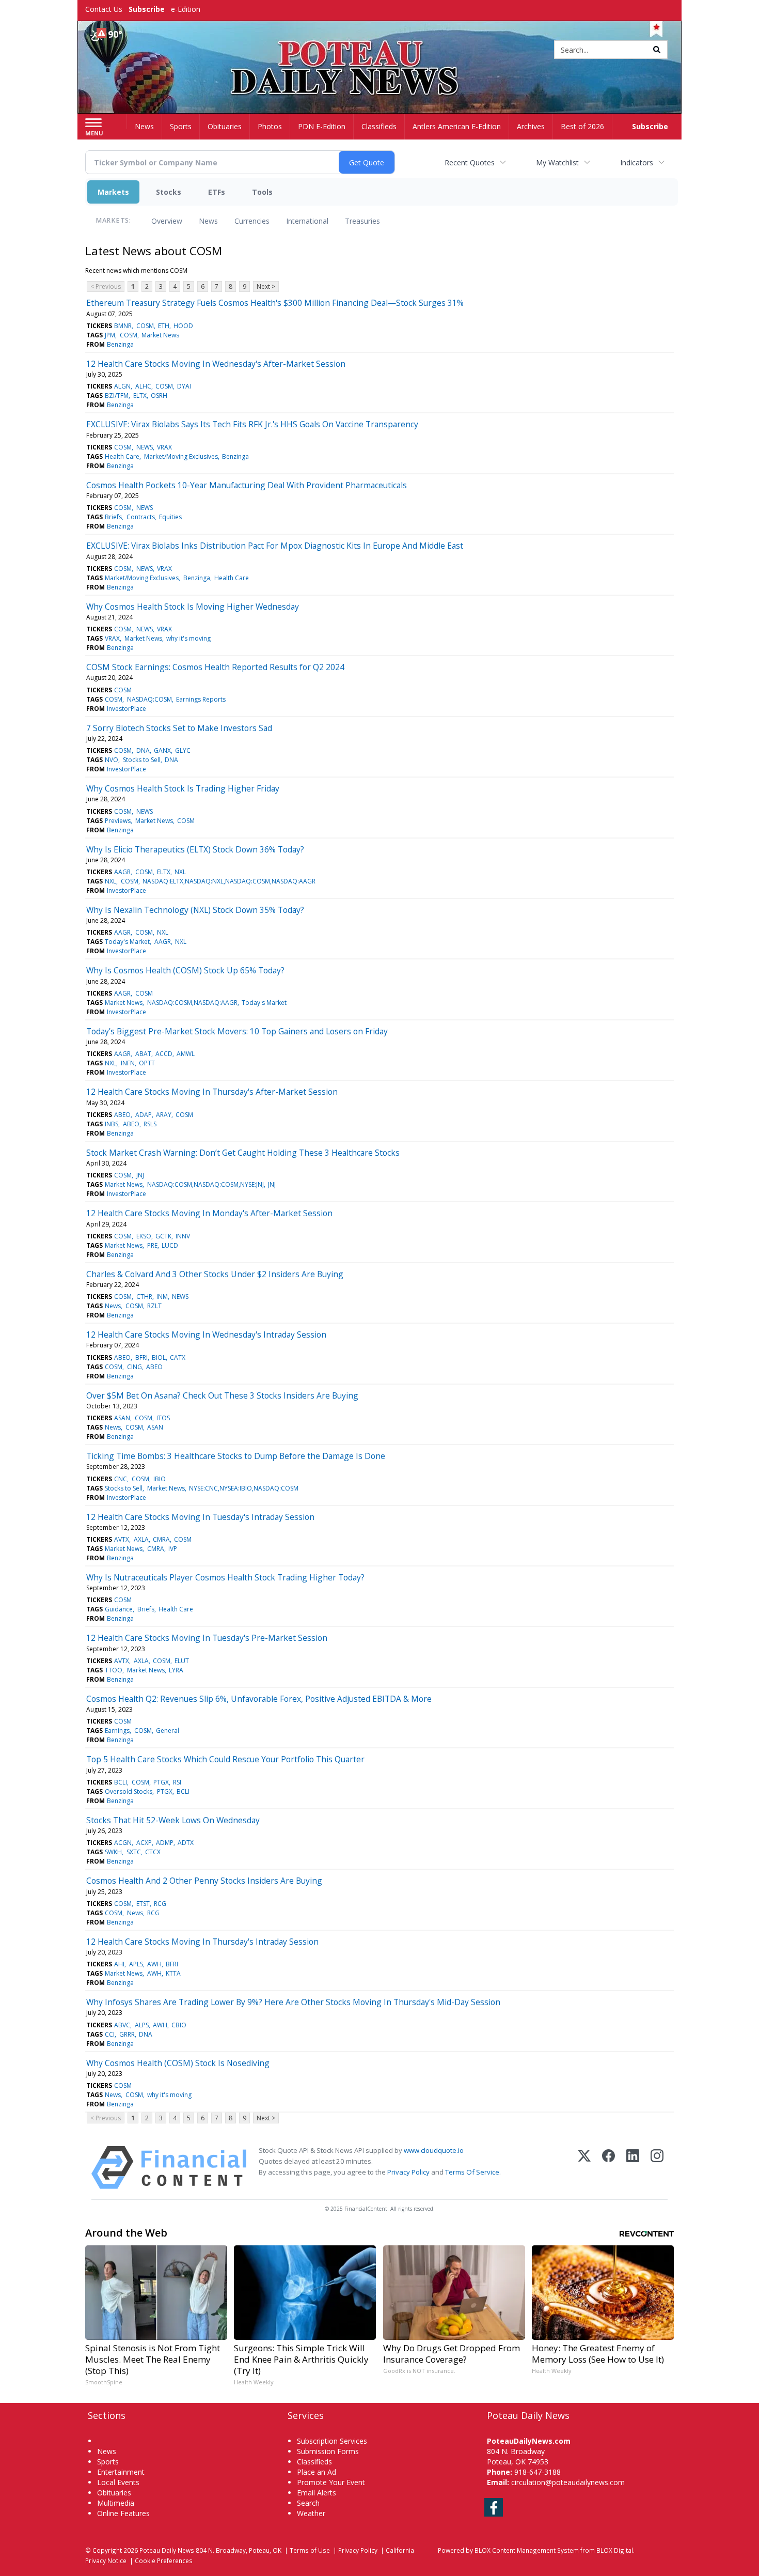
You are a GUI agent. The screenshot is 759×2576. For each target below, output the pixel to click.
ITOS (163, 1418)
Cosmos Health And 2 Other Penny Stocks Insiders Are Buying (204, 1881)
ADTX (186, 1843)
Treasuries (362, 221)
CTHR (144, 1297)
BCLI (121, 1782)
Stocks (169, 192)
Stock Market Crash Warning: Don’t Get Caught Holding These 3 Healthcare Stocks (243, 1153)
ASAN (122, 1418)
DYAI (184, 386)
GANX (162, 750)
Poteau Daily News (167, 2550)
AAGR (122, 872)
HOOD (183, 326)
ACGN (123, 1843)
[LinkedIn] (633, 2168)
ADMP (165, 1843)
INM (162, 1297)
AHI (119, 1964)
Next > (266, 286)
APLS (136, 1964)
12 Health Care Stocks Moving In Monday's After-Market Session (209, 1213)
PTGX (161, 1782)
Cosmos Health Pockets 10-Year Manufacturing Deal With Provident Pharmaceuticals (247, 485)
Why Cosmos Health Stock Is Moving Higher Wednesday (193, 607)
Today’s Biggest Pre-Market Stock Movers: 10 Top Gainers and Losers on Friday (237, 1031)
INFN (128, 1063)
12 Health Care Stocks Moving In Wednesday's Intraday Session (206, 1334)
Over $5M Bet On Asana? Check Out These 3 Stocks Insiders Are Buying (222, 1395)
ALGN (122, 386)
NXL (180, 872)
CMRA (161, 1539)
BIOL (159, 1357)
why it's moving (188, 638)
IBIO (160, 1479)
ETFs (217, 192)
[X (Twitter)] (584, 2168)
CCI (110, 2034)
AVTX (122, 1539)
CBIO (179, 2025)
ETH (164, 326)
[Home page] (380, 50)
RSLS (150, 1124)
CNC (121, 1479)
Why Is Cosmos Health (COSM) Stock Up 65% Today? (185, 970)
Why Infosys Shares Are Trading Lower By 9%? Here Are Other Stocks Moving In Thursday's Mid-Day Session (293, 2002)
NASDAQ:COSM (149, 699)
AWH (154, 1964)
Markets (113, 192)
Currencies (252, 221)
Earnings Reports (201, 699)
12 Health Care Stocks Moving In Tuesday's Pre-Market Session (207, 1638)
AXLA (141, 1539)
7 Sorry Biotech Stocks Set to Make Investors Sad (179, 728)
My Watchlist (557, 162)
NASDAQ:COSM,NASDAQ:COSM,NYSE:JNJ (205, 1184)
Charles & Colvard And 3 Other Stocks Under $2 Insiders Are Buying (215, 1274)
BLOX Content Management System (527, 2550)
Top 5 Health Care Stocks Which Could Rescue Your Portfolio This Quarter (225, 1759)
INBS (112, 1124)
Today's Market (127, 942)
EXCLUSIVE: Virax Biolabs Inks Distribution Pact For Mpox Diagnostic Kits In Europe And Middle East (275, 546)
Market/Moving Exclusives (181, 456)
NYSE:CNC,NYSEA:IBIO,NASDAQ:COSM (244, 1488)
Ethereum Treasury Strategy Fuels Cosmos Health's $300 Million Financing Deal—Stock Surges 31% (275, 303)
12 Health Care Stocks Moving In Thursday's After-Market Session (212, 1092)
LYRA (176, 1670)
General (168, 1731)
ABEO (122, 1115)
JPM (110, 335)
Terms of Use (310, 2550)
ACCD (164, 1054)
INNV (183, 1236)
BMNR (123, 326)
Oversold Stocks (129, 1791)
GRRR (127, 2034)
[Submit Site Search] (657, 50)
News (208, 221)
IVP (173, 1549)
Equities (170, 517)
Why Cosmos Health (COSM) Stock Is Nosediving (178, 2063)
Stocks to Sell (142, 760)
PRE (152, 1245)
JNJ (140, 1175)
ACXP (144, 1843)
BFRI (141, 1357)
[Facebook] (608, 2168)
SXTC (134, 1852)
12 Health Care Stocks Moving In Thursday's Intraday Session (202, 1942)
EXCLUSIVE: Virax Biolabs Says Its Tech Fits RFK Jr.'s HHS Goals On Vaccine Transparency (252, 424)
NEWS (145, 447)
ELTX (140, 395)
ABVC (122, 2025)
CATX (178, 1357)
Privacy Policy (408, 2172)
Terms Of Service (472, 2172)
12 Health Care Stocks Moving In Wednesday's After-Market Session (216, 364)
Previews (118, 821)
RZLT (154, 1306)
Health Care (122, 456)
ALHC (143, 386)
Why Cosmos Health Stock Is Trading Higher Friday (183, 788)
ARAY (164, 1115)
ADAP (144, 1115)
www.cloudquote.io (434, 2150)
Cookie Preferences (164, 2561)
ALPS (142, 2025)
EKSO (144, 1236)
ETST (143, 1904)
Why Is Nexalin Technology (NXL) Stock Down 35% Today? (195, 910)
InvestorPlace (126, 709)
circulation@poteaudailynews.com (568, 2482)
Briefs (113, 517)
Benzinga (120, 344)
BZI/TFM (117, 395)
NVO (112, 760)
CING (135, 1367)
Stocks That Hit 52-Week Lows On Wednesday (173, 1820)
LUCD (170, 1245)
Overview (167, 221)
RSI (177, 1782)
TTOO (114, 1670)
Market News (160, 335)
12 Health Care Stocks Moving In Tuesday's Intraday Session (200, 1517)
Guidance (119, 1609)
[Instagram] (657, 2168)
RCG (160, 1904)
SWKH (113, 1852)
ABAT (143, 1054)
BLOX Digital (615, 2550)
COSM (145, 326)
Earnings (117, 1731)
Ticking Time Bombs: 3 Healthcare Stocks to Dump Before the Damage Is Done (236, 1456)
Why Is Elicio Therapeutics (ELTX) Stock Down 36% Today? (195, 849)
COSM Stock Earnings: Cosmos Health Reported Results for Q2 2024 (215, 667)
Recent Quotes (470, 162)
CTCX (153, 1852)
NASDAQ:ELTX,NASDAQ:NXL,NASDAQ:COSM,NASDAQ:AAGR (229, 881)
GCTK (163, 1236)
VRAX (164, 447)
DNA (143, 750)
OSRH (159, 395)
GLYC (183, 750)
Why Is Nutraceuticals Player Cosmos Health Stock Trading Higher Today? (225, 1577)
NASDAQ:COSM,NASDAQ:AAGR (192, 1003)
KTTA (173, 1973)
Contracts (141, 517)
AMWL (186, 1054)
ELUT (182, 1661)
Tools (262, 192)
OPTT (147, 1063)
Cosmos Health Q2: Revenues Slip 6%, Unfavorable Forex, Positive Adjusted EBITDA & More (259, 1699)
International (307, 221)
